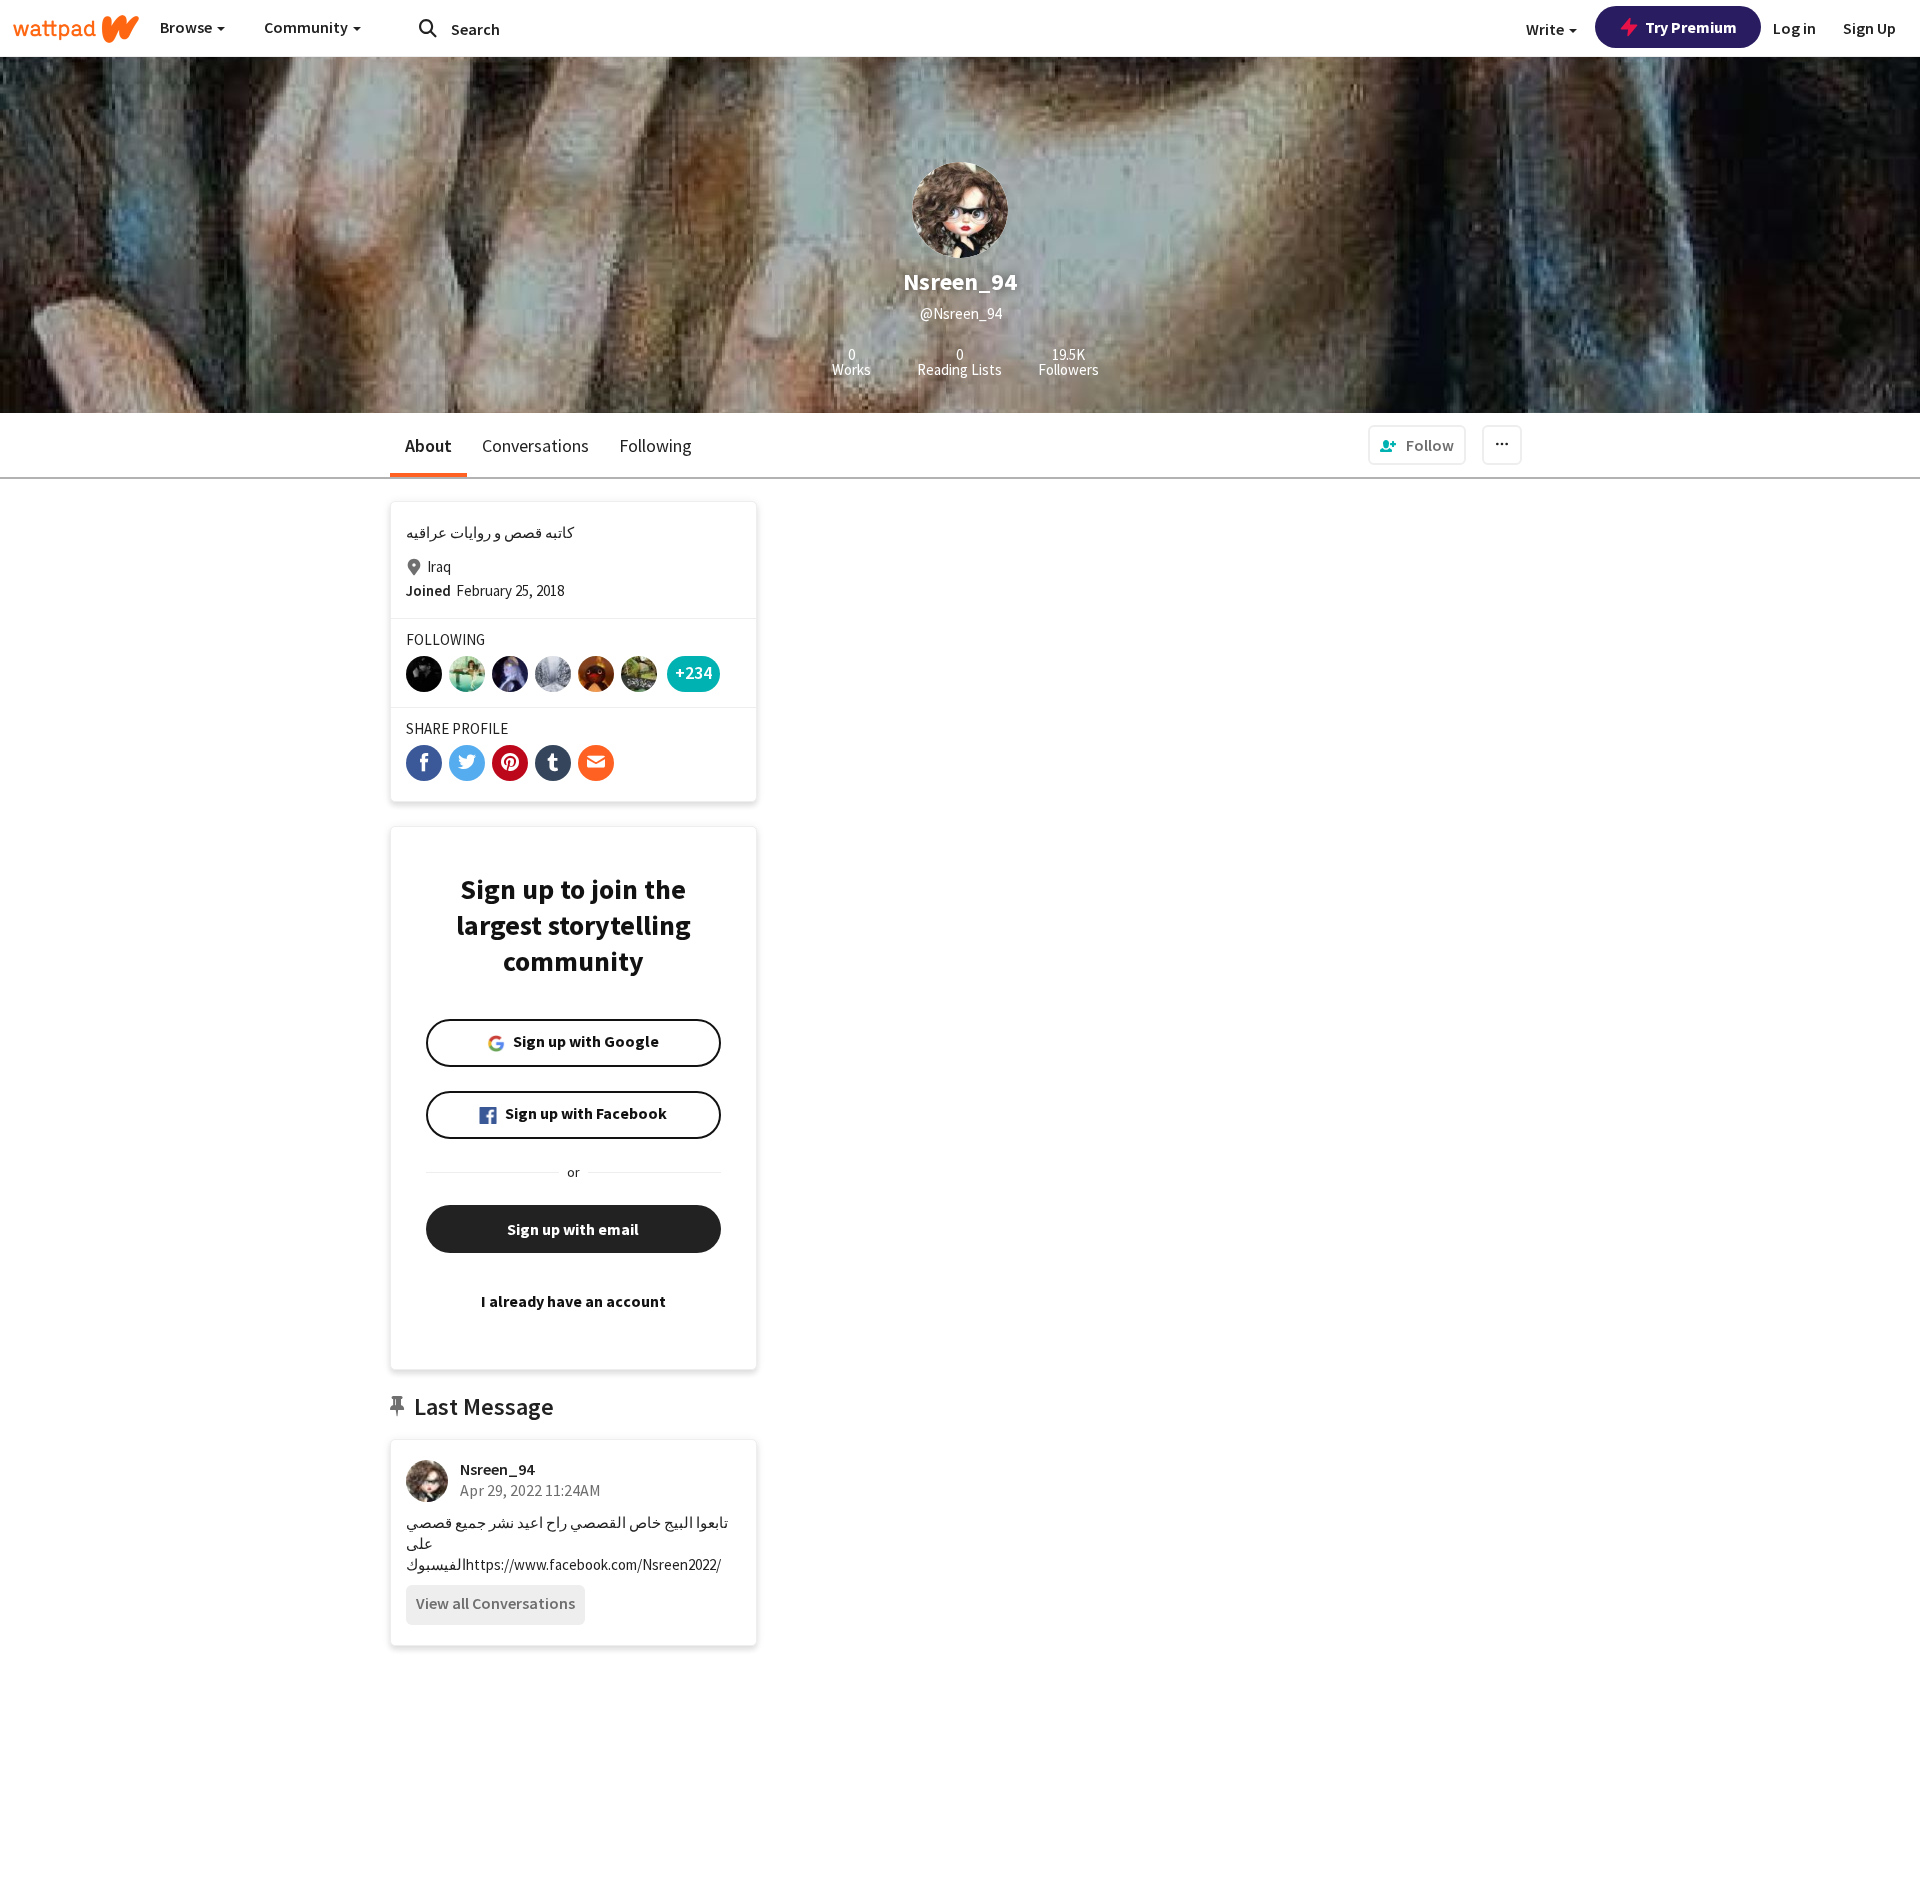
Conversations (535, 445)
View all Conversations (495, 1603)
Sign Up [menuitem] (1869, 28)
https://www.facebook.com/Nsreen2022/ (593, 1564)
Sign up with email (573, 1229)
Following (655, 445)
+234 (693, 672)
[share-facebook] (424, 763)
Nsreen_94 (497, 1469)
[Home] (76, 29)
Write (1546, 29)
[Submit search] (428, 28)
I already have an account (573, 1301)
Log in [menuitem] (1794, 28)
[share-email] (596, 763)
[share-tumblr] (553, 763)
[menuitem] (1417, 445)
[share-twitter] (467, 763)
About (428, 445)
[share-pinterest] (510, 763)
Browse (187, 27)
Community (307, 27)
